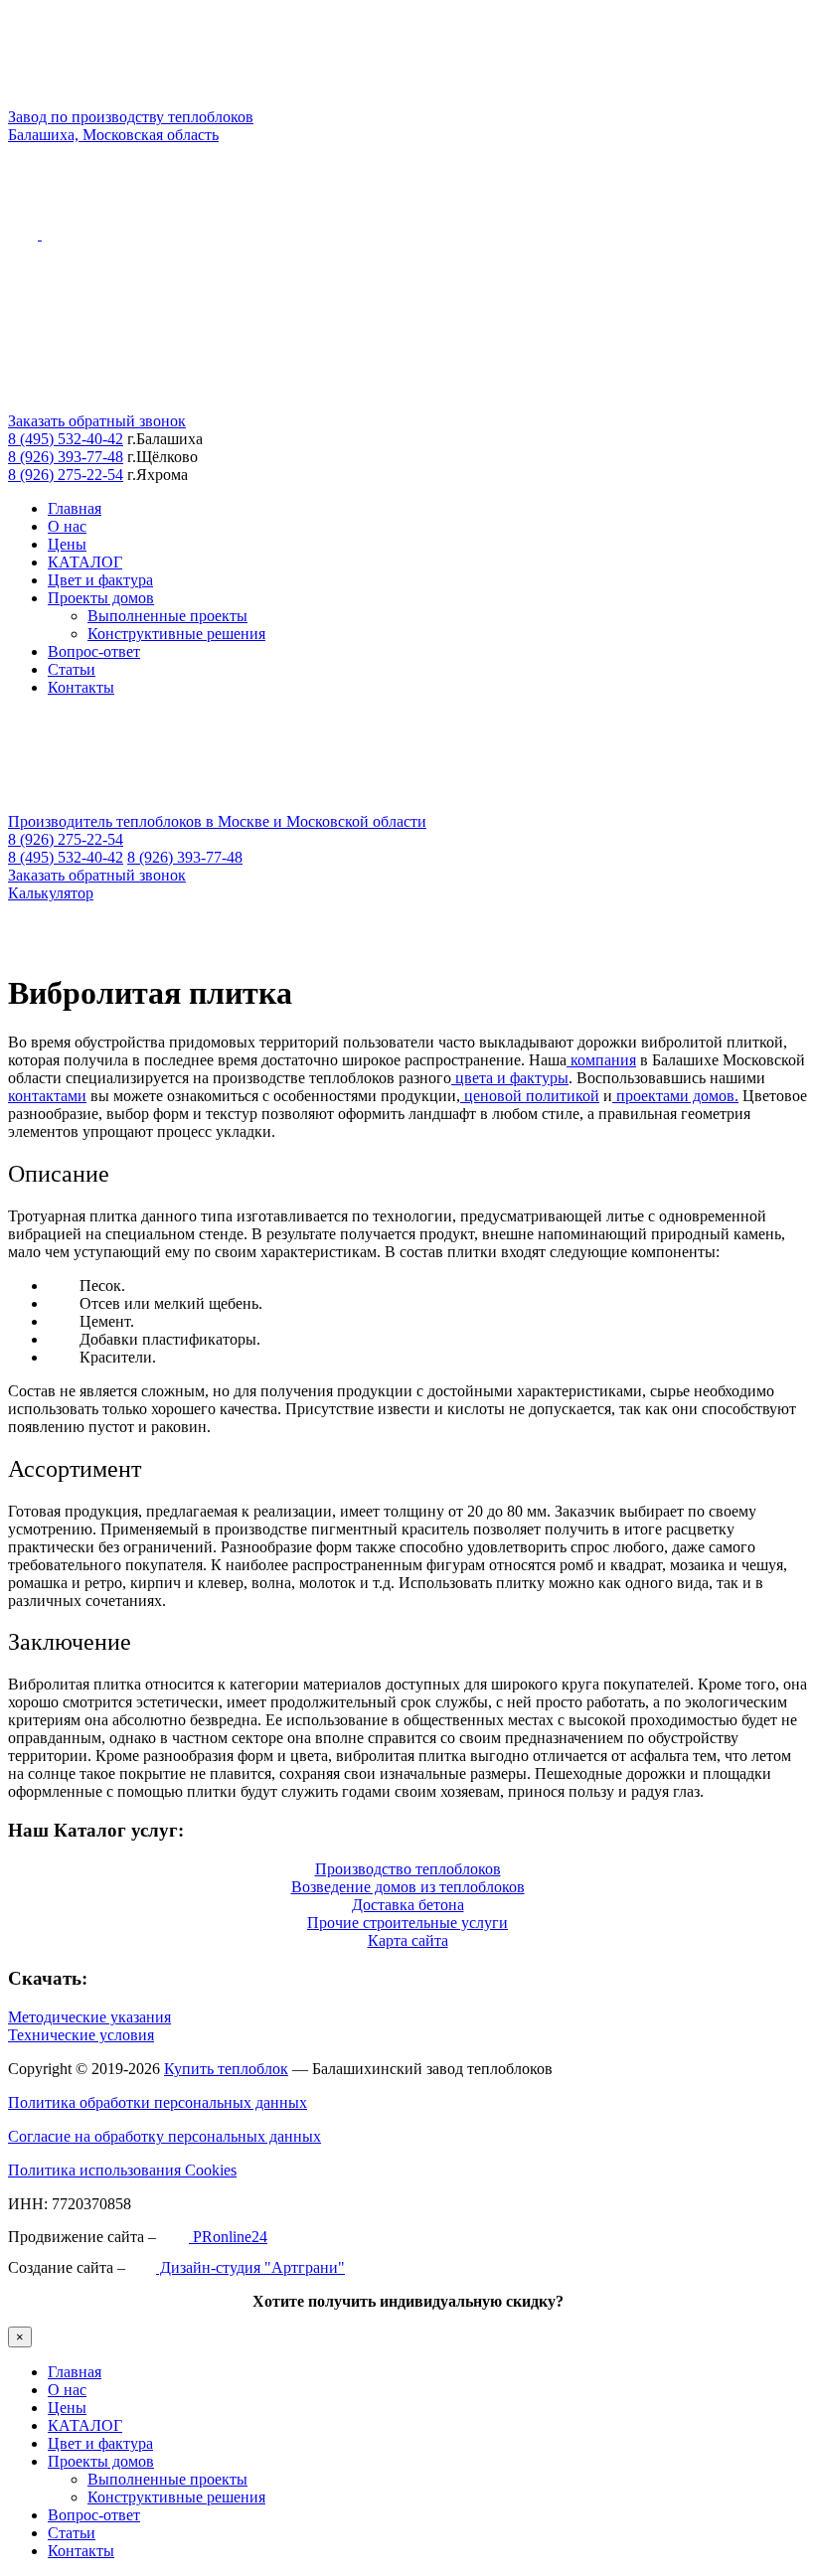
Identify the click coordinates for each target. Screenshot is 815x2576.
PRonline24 (228, 2237)
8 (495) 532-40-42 (66, 439)
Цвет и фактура (100, 580)
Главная (75, 508)
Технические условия (81, 2035)
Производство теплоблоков (408, 1869)
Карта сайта (408, 1940)
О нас (67, 526)
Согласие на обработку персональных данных (164, 2136)
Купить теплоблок (226, 2069)
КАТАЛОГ (85, 562)
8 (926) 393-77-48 (66, 457)
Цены (67, 544)
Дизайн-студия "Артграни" (250, 2267)
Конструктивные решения (176, 634)
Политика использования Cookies (122, 2170)
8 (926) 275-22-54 (66, 475)
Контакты (81, 687)
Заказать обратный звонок (97, 421)
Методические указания (89, 2017)
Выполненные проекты (167, 616)
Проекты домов (101, 598)
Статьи (72, 669)
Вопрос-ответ (94, 651)
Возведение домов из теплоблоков (408, 1887)
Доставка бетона (408, 1905)
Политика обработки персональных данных (158, 2102)
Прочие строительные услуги (407, 1923)
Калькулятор (51, 893)
